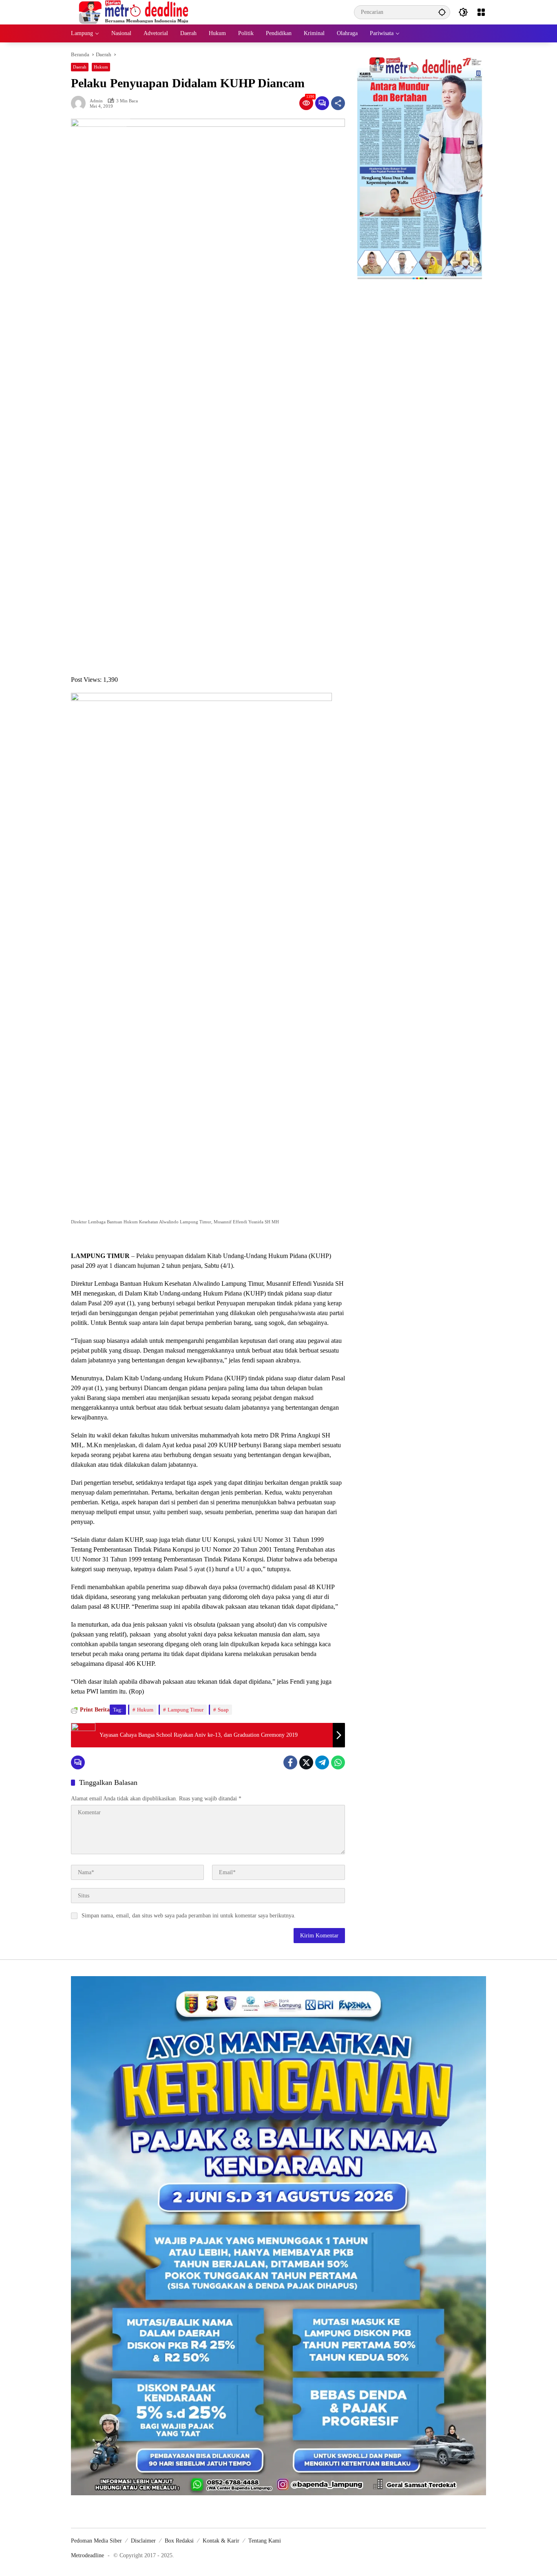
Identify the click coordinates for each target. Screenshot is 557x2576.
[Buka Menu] (481, 12)
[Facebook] (290, 1762)
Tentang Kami (265, 2541)
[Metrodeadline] (132, 12)
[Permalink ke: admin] (80, 103)
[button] (442, 12)
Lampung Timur (186, 1710)
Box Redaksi (179, 2541)
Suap (223, 1710)
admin (96, 101)
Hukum (101, 67)
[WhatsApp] (338, 1762)
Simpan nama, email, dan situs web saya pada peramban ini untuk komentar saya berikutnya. (189, 1916)
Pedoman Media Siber (96, 2541)
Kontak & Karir (221, 2541)
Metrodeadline (87, 2555)
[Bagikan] (338, 103)
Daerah (80, 67)
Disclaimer (143, 2541)
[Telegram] (322, 1762)
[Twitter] (306, 1762)
